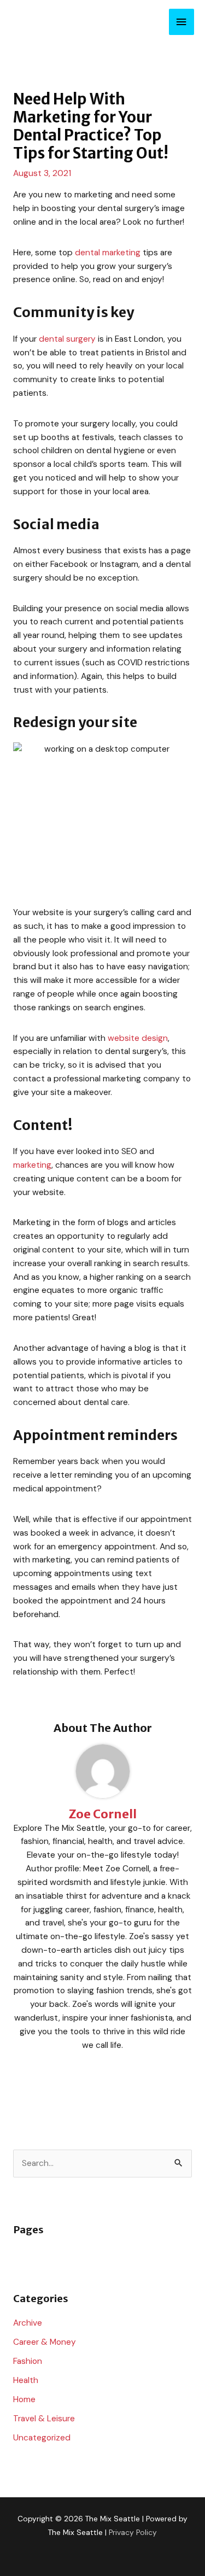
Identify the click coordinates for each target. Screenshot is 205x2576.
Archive (28, 2323)
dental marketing (108, 253)
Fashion (28, 2361)
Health (26, 2380)
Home (24, 2399)
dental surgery (67, 339)
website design (138, 1038)
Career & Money (45, 2342)
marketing (32, 1165)
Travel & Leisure (44, 2419)
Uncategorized (42, 2438)
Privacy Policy (133, 2532)
